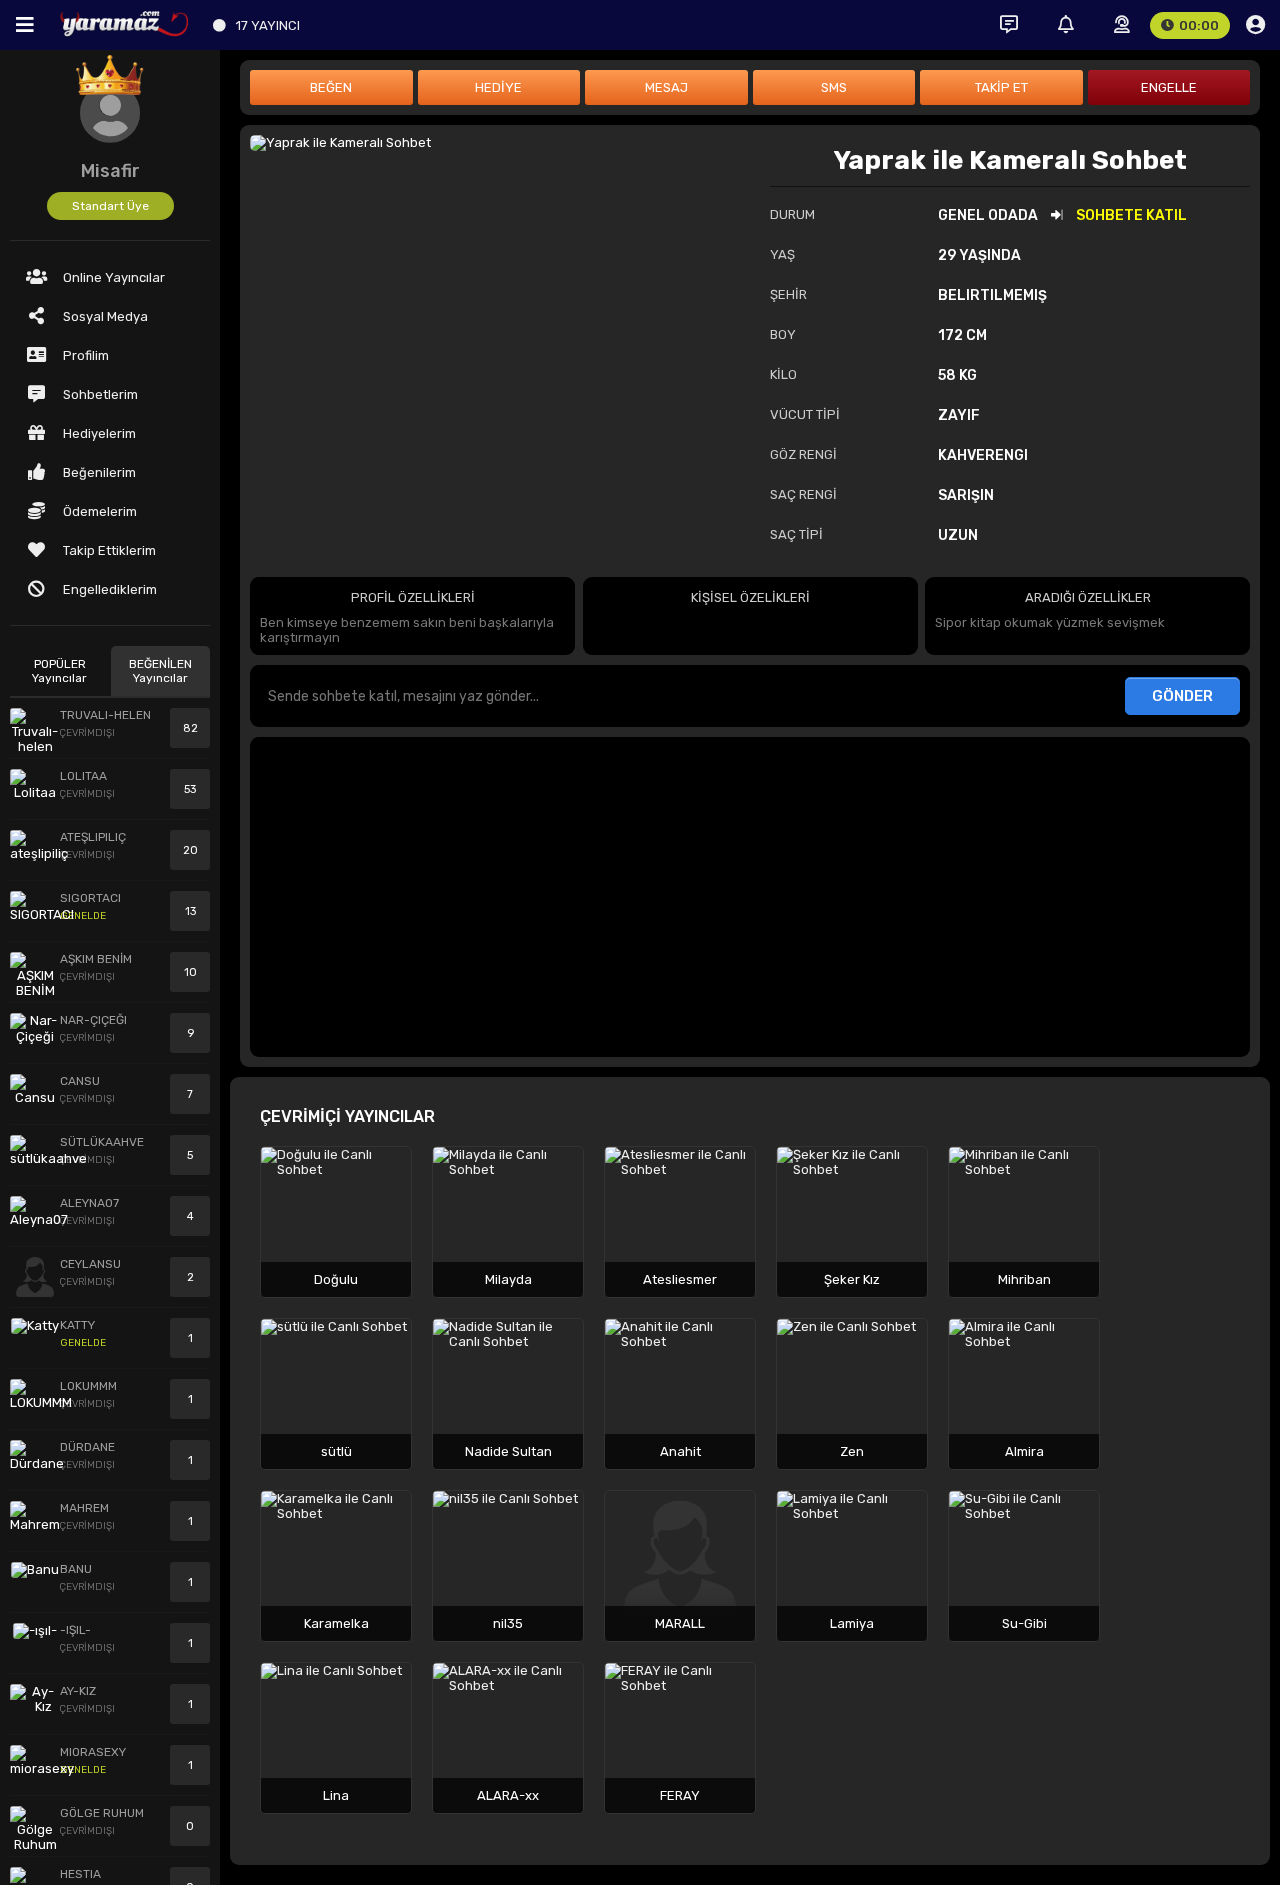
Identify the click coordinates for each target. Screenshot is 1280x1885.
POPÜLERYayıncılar (59, 671)
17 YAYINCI (268, 25)
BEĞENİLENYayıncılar (160, 671)
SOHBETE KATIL (1131, 215)
